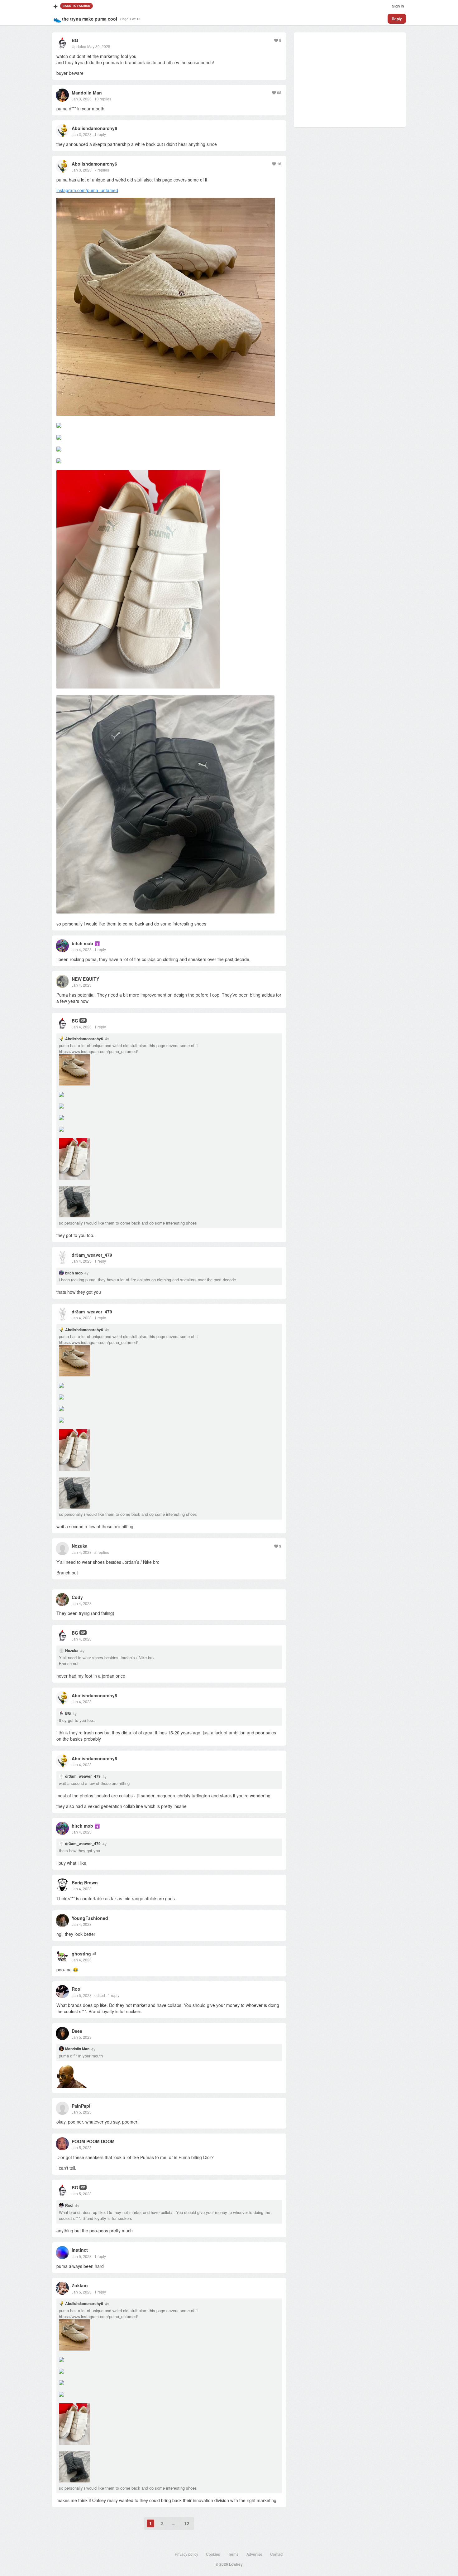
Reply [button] (397, 19)
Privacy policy (186, 2554)
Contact (277, 2554)
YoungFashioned (90, 1918)
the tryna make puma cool (90, 19)
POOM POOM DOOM (93, 2141)
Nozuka (80, 1546)
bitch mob (82, 943)
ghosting (81, 1954)
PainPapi (81, 2106)
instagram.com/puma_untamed (87, 190)
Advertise (254, 2554)
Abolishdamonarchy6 (94, 128)
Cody (77, 1597)
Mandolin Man (87, 93)
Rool (77, 1989)
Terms (233, 2554)
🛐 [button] (97, 943)
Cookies (213, 2554)
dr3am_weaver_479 (92, 1255)
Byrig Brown (85, 1882)
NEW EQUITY (85, 979)
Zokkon (80, 2285)
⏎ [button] (94, 1954)
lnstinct (80, 2250)
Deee (77, 2031)
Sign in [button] (398, 6)
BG (75, 40)
